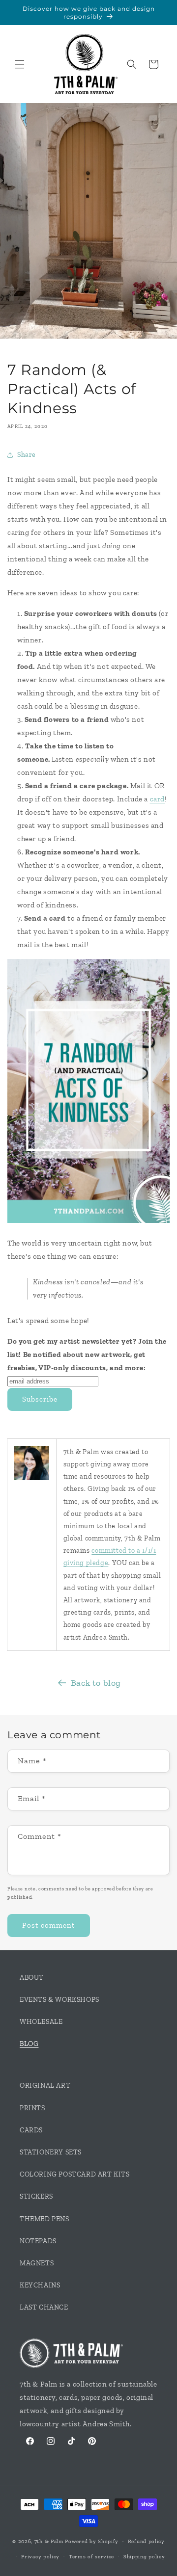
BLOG (29, 2044)
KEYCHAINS (40, 2285)
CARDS (31, 2130)
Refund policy (146, 2541)
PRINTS (32, 2108)
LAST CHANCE (44, 2307)
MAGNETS (37, 2263)
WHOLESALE (41, 2022)
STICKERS (36, 2196)
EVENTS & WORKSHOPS (59, 2000)
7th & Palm (49, 2541)
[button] (20, 64)
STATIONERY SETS (51, 2152)
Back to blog (96, 1683)
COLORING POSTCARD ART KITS (75, 2174)
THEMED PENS (44, 2219)
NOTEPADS (38, 2241)
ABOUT (32, 1978)
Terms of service (91, 2557)
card (157, 799)
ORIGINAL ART (45, 2085)
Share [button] (27, 455)
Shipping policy (144, 2557)
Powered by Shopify (92, 2541)
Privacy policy (40, 2557)
